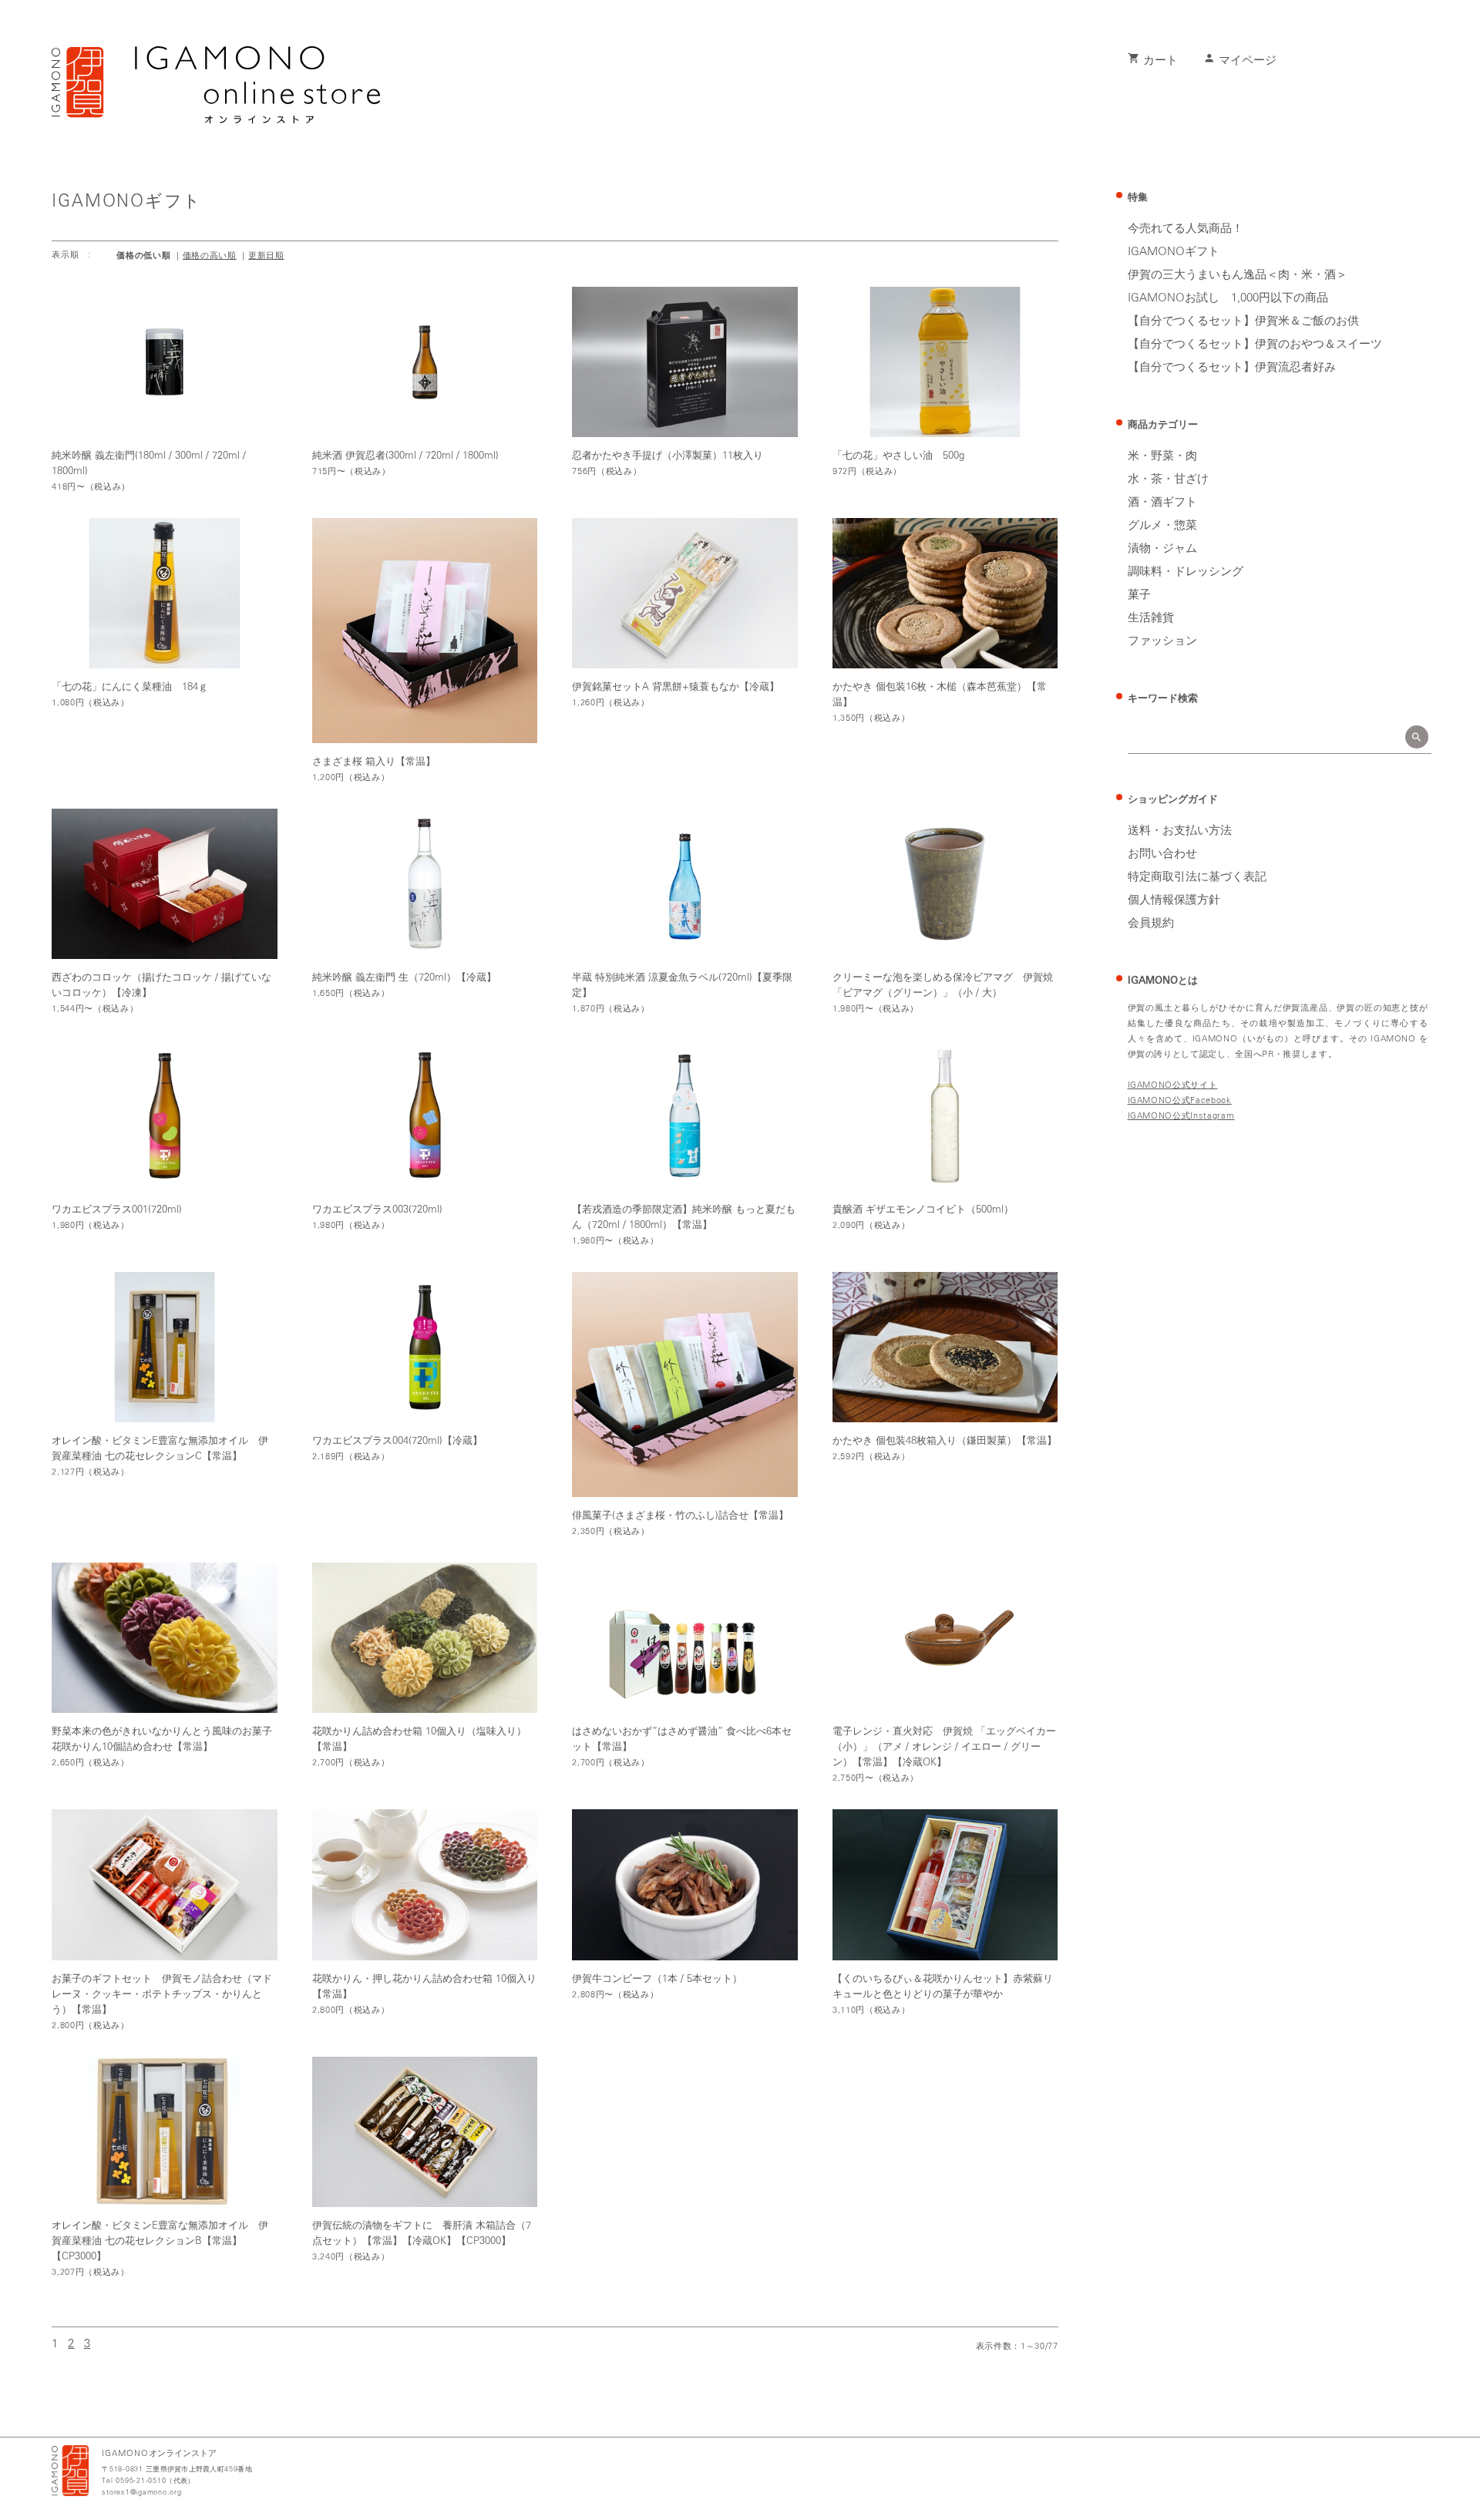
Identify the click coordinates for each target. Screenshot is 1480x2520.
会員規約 (1151, 924)
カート (1153, 61)
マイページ (1240, 61)
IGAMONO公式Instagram (1181, 1116)
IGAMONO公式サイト (1173, 1085)
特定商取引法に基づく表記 (1197, 877)
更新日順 (266, 256)
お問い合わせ (1162, 854)
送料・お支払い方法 (1180, 831)
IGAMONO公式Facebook (1180, 1100)
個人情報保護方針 (1174, 900)
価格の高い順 (210, 256)
